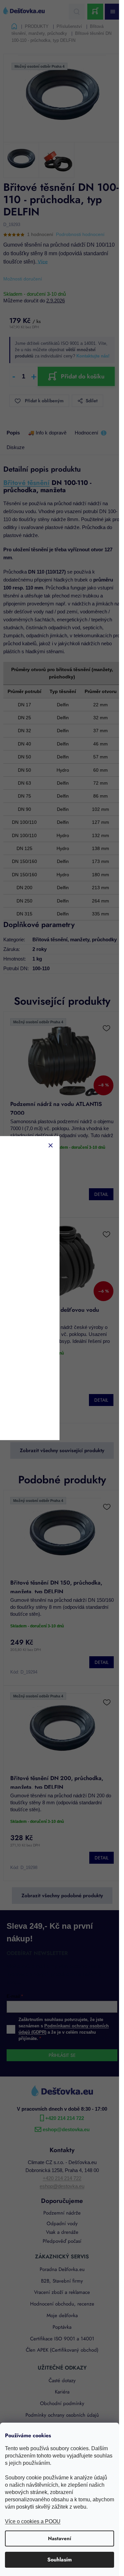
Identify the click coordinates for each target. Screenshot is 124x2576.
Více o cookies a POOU (33, 2521)
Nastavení (60, 2538)
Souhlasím (60, 2560)
